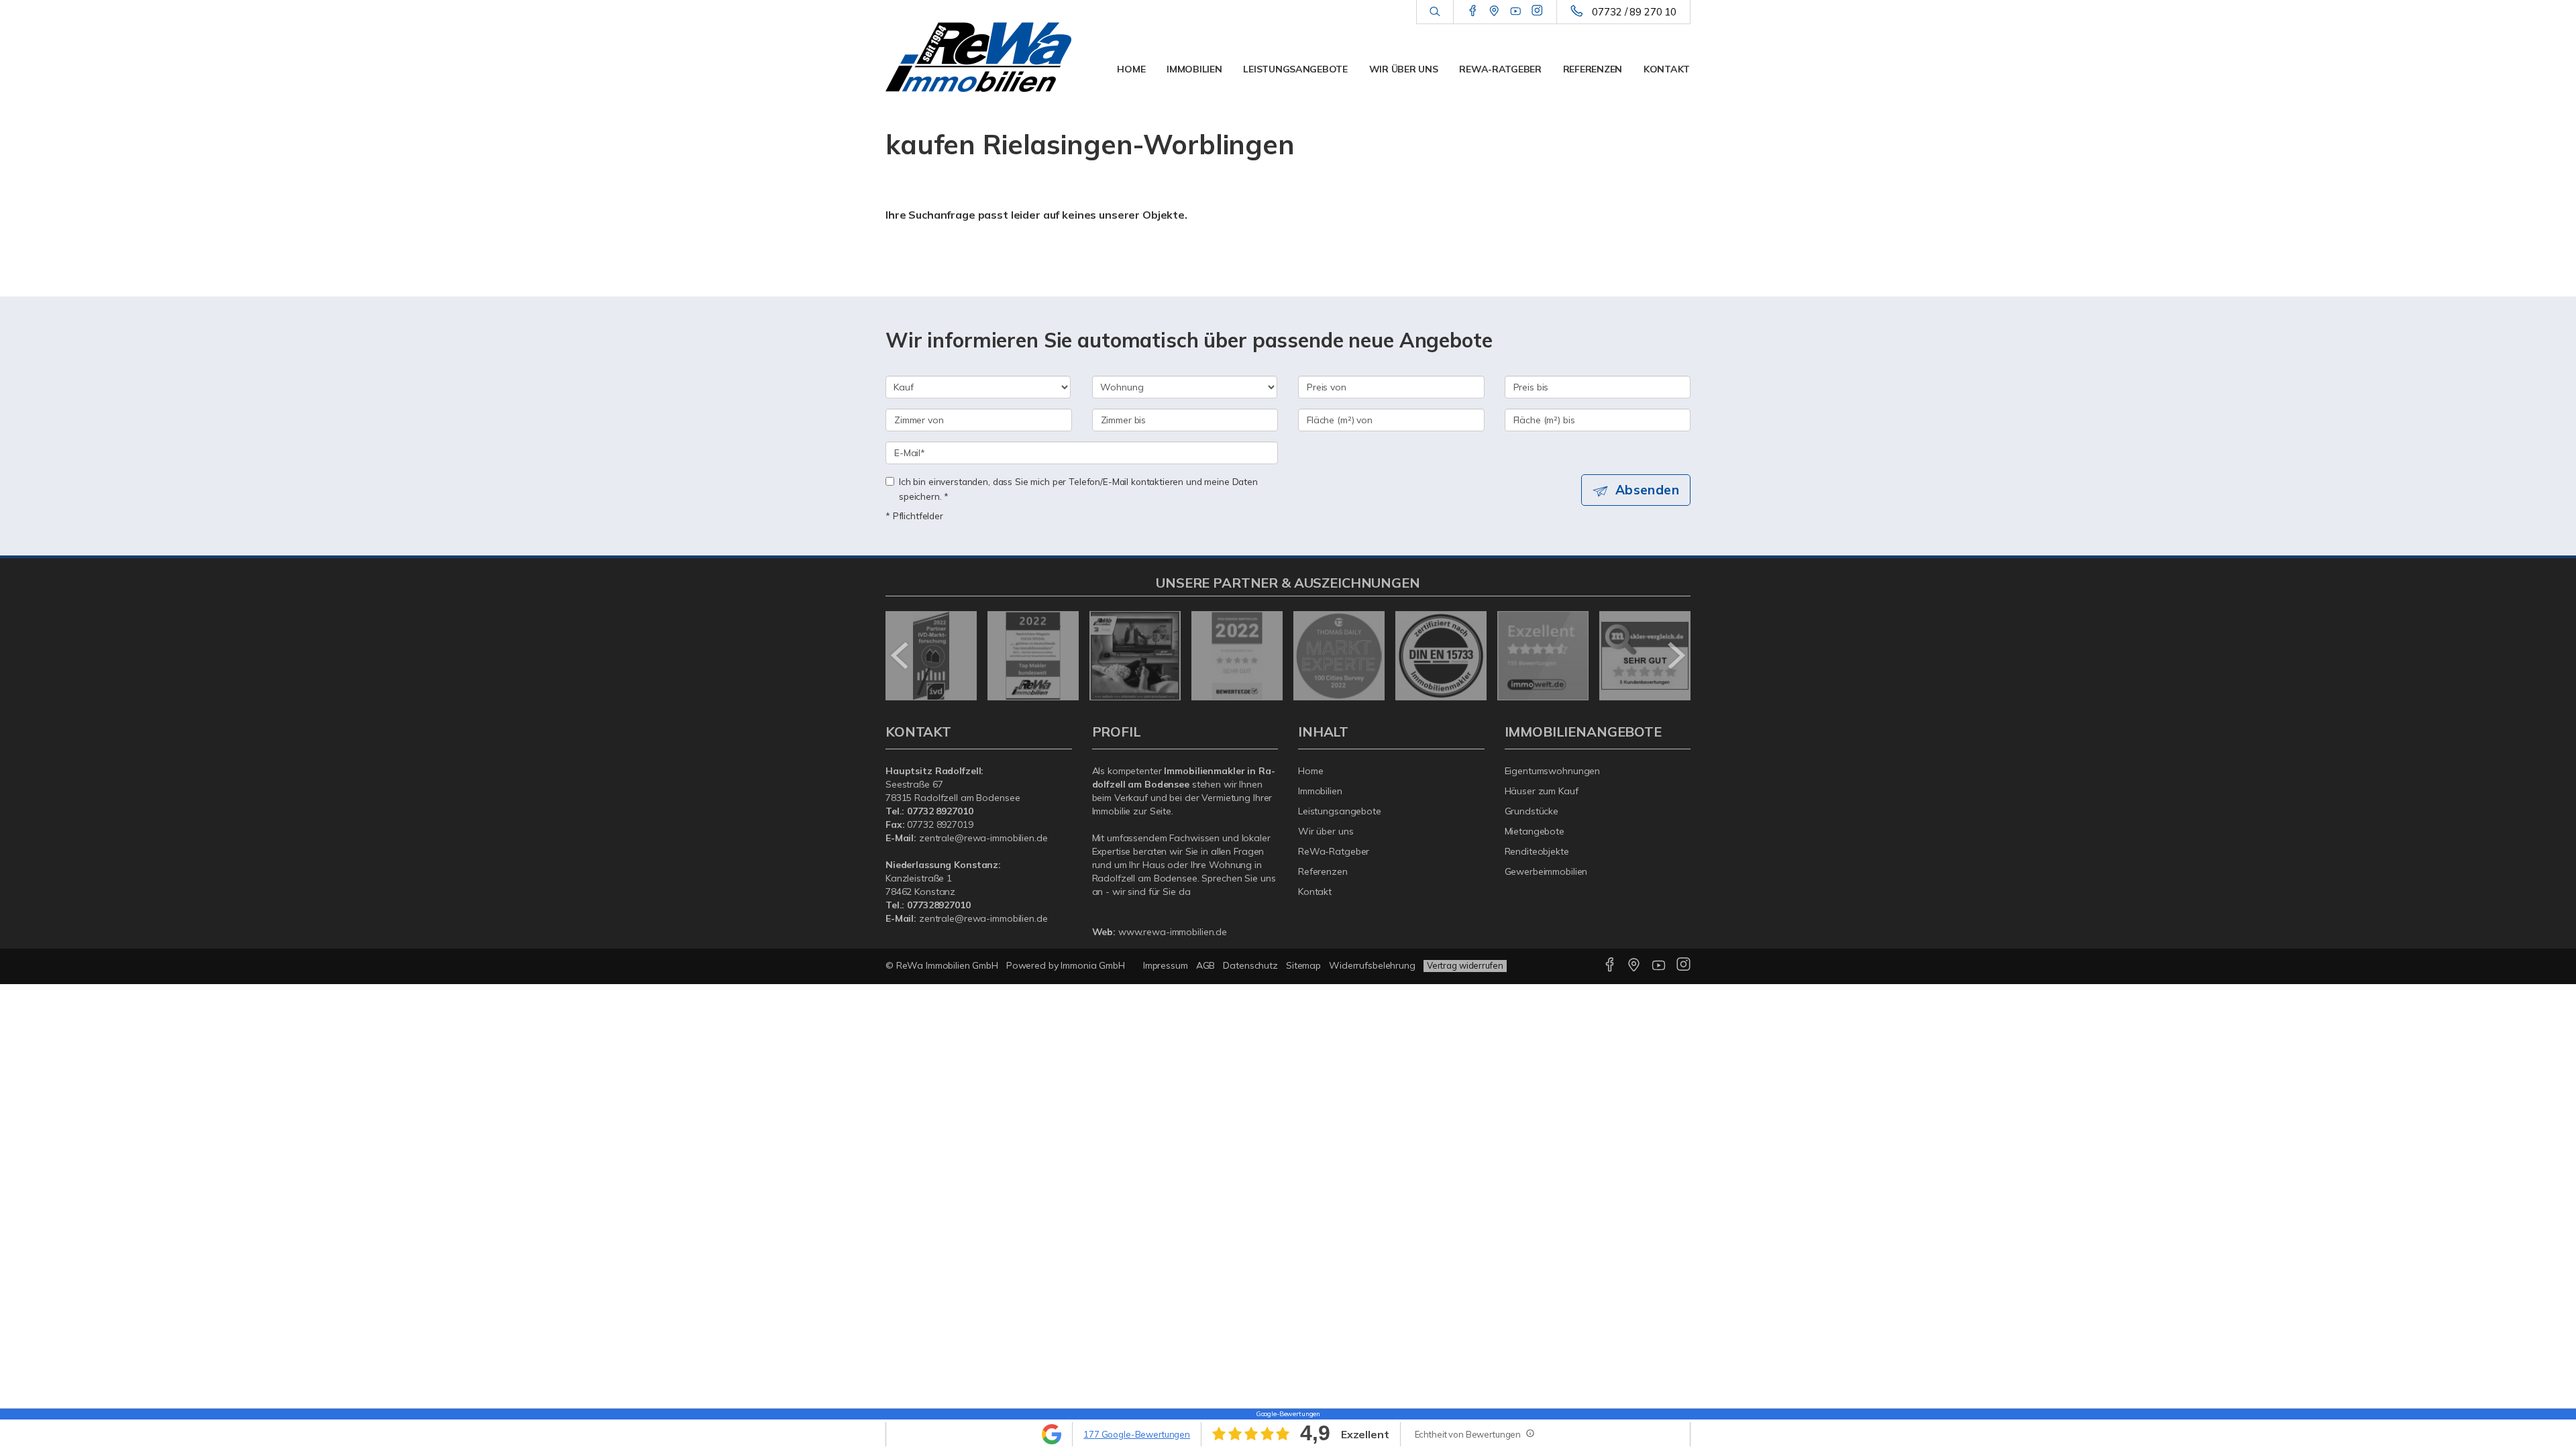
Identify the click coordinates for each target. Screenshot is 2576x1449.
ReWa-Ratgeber (1500, 69)
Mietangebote (1535, 831)
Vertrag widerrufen (1465, 965)
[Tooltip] (1529, 1433)
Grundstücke (1532, 811)
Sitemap (1303, 965)
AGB (1206, 965)
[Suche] (1435, 12)
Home (1131, 69)
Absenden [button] (1647, 490)
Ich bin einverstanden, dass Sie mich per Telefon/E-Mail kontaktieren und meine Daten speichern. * (1078, 489)
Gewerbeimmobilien (1546, 871)
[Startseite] (979, 57)
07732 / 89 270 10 (1634, 12)
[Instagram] (1537, 11)
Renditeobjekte (1537, 851)
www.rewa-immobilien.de (1173, 932)
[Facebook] (1473, 11)
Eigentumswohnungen (1553, 771)
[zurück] (901, 655)
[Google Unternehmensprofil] (1494, 11)
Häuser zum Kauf (1542, 791)
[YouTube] (1516, 11)
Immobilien (1194, 69)
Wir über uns (1404, 69)
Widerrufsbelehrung (1372, 965)
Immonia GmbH (1093, 965)
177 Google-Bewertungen (1137, 1434)
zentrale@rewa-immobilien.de (983, 838)
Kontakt (1667, 69)
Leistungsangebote (1295, 69)
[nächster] (1675, 655)
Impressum (1166, 965)
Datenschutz (1250, 965)
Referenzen (1593, 69)
